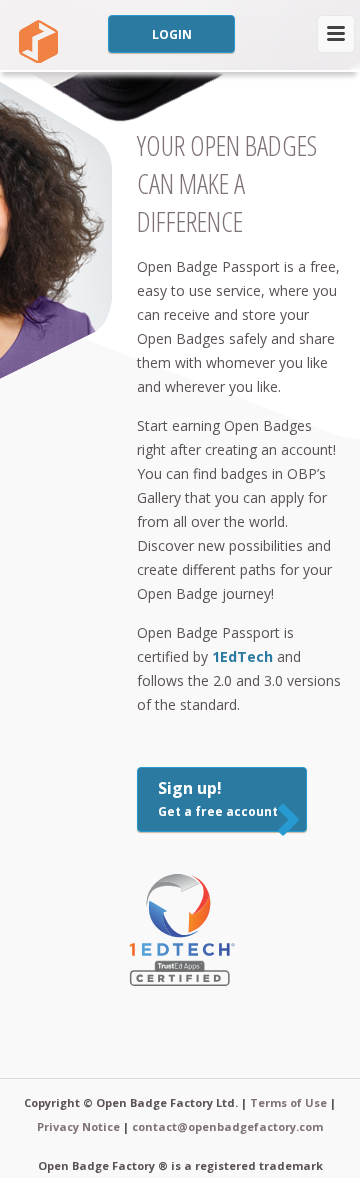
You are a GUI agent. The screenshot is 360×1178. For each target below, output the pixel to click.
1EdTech (242, 656)
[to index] (36, 42)
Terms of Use (288, 1102)
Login (172, 34)
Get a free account (218, 798)
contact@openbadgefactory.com (227, 1126)
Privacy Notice (78, 1126)
